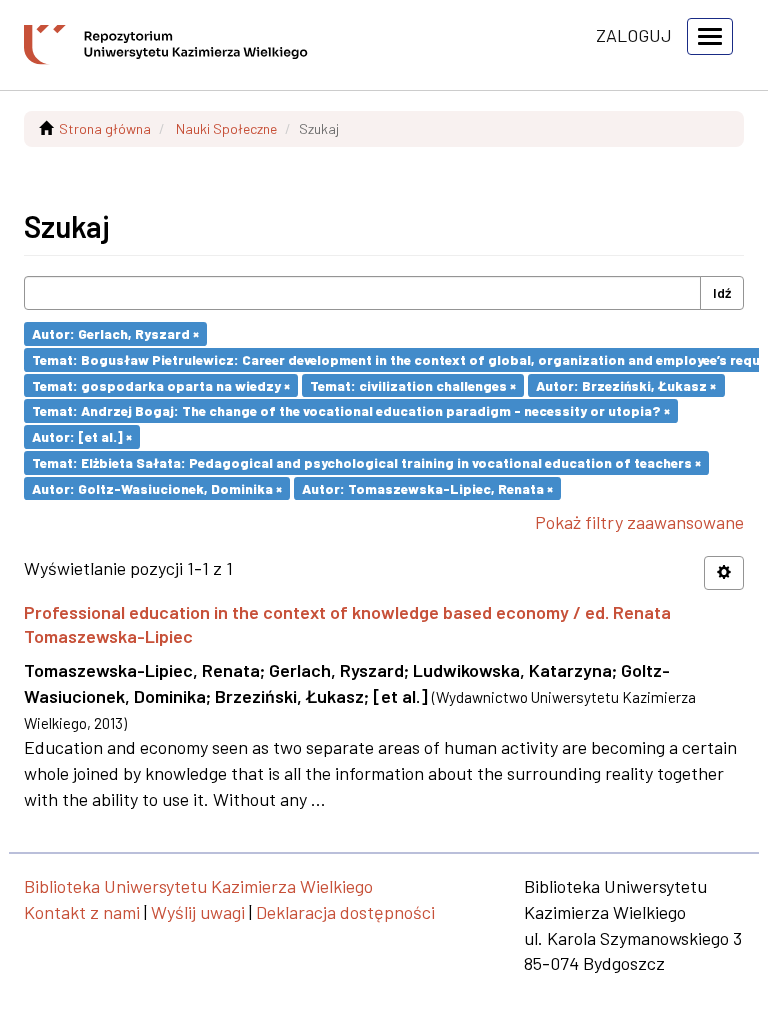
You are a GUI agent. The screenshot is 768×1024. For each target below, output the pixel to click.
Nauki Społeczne (226, 128)
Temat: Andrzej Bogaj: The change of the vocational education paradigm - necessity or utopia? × (351, 410)
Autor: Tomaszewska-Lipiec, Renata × (427, 487)
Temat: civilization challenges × (413, 384)
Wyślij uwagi (198, 912)
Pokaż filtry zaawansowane (639, 522)
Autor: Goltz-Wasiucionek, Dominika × (157, 487)
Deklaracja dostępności (345, 912)
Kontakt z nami (82, 912)
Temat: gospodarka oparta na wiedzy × (161, 384)
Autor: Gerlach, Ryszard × (115, 333)
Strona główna (105, 128)
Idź (722, 292)
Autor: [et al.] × (82, 436)
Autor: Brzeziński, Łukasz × (626, 384)
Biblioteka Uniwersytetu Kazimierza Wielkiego (198, 886)
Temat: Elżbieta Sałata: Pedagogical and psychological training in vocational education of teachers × (366, 462)
